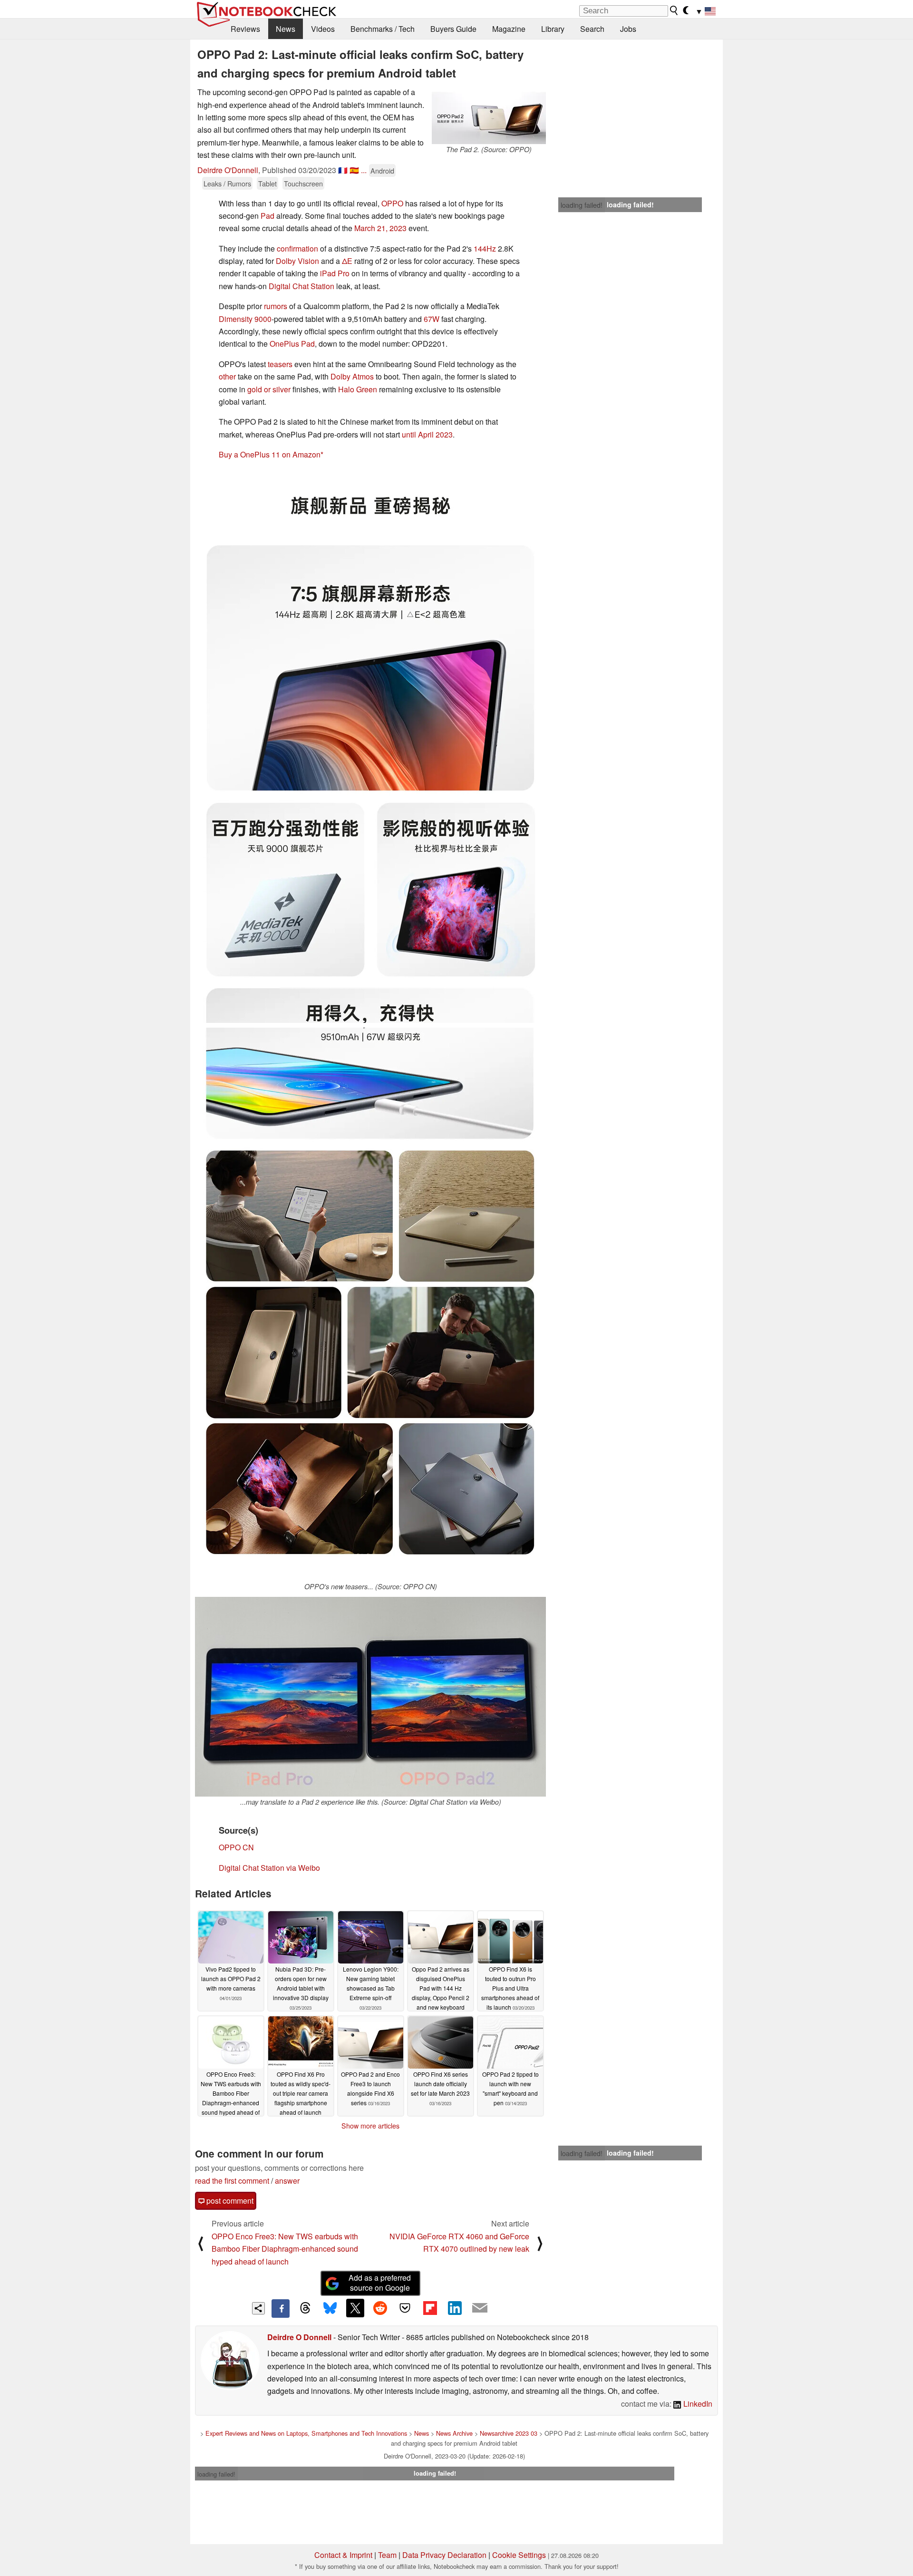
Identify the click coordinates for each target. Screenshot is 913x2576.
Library (553, 29)
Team (387, 2555)
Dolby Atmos (352, 376)
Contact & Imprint (343, 2555)
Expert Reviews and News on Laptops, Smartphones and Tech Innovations (306, 2433)
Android (382, 170)
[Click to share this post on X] (355, 2308)
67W (432, 319)
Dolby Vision (297, 261)
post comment (229, 2201)
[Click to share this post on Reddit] (380, 2308)
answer (287, 2181)
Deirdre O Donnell (299, 2337)
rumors (276, 306)
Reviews (245, 29)
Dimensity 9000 (245, 319)
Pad (267, 216)
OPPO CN (236, 1847)
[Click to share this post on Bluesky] (330, 2308)
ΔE (347, 261)
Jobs (628, 29)
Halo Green (358, 389)
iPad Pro (335, 273)
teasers (281, 364)
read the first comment (232, 2181)
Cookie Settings (519, 2555)
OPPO (392, 203)
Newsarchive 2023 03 (509, 2433)
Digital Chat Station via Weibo (269, 1868)
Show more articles (370, 2126)
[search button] (674, 10)
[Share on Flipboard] (430, 2308)
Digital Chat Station (301, 286)
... (364, 170)
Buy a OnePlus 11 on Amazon (270, 454)
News (286, 29)
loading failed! (582, 205)
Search (592, 29)
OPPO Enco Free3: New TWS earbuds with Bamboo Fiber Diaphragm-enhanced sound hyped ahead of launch (285, 2249)
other (227, 376)
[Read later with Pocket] (405, 2308)
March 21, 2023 (380, 228)
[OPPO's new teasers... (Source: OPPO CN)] (370, 1304)
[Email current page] (480, 2308)
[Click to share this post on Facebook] (281, 2308)
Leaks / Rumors (227, 183)
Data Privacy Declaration (444, 2555)
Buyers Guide (453, 29)
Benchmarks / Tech (383, 29)
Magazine (509, 29)
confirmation (297, 248)
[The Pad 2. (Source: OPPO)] (489, 115)
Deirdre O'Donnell (228, 170)
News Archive (454, 2433)
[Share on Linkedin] (455, 2308)
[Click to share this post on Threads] (305, 2308)
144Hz (485, 248)
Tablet (267, 183)
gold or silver (269, 389)
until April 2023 (427, 434)
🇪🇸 (354, 170)
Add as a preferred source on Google (380, 2283)
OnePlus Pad (292, 344)
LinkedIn (697, 2404)
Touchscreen (303, 183)
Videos (323, 29)
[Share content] (258, 2309)
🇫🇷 (343, 170)
